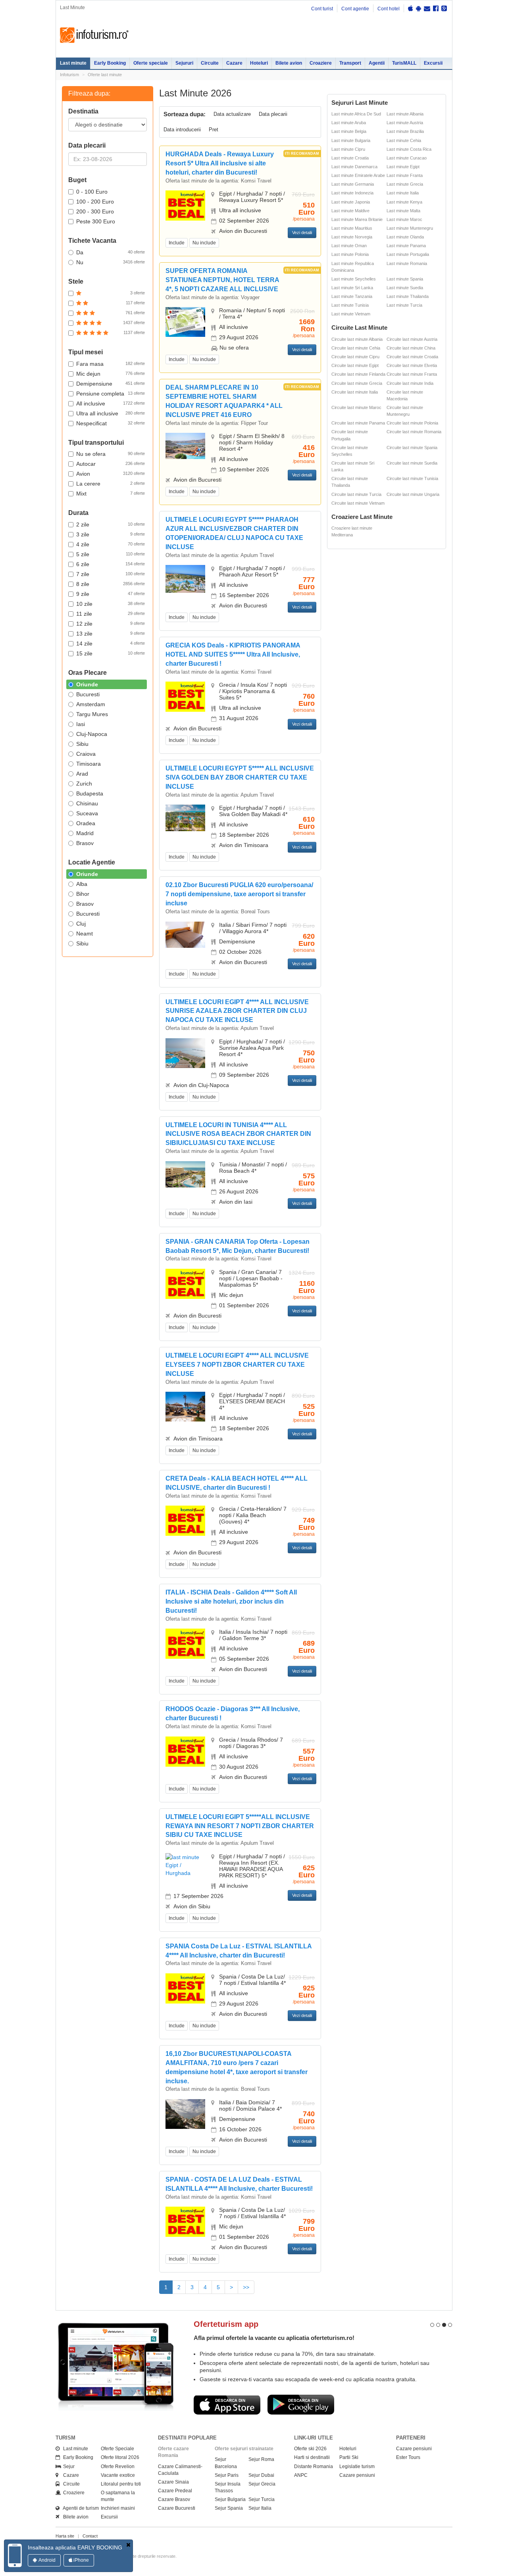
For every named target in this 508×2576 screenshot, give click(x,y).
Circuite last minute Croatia (412, 357)
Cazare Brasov (174, 2499)
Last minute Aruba (349, 123)
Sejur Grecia (262, 2484)
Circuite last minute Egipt (355, 365)
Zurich (84, 784)
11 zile (111, 614)
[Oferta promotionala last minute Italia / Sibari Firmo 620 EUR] (185, 934)
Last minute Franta (405, 175)
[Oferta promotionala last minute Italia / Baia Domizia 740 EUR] (185, 2113)
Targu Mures (92, 714)
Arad (82, 774)
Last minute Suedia (405, 288)
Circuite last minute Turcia (356, 494)
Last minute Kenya (404, 202)
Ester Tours (408, 2457)
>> (246, 2287)
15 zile (111, 653)
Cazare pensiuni (357, 2475)
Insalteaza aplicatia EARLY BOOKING (75, 2547)
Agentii (377, 63)
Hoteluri (259, 63)
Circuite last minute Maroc (356, 407)
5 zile (111, 554)
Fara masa (111, 364)
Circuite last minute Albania (357, 339)
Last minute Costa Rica (409, 149)
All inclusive (111, 403)
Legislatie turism (357, 2467)
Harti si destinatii (312, 2457)
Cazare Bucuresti (177, 2508)
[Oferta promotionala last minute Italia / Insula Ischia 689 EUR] (185, 1643)
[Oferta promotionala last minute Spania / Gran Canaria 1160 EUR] (185, 1283)
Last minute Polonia (350, 254)
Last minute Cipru (348, 149)
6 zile (111, 564)
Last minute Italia (403, 193)
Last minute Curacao (407, 158)
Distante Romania (314, 2467)
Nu (111, 262)
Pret (214, 130)
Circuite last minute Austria (412, 339)
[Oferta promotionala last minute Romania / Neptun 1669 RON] (185, 322)
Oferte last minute (105, 75)
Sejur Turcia (262, 2499)
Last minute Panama (406, 246)
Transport (350, 63)
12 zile (111, 624)
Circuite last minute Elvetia (412, 365)
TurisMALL (404, 63)
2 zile (111, 524)
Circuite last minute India (410, 383)
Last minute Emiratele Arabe (358, 175)
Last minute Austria (405, 123)
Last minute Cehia (404, 140)
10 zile (111, 604)
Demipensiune (111, 384)
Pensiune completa (111, 394)
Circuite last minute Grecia (357, 383)
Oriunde (87, 684)
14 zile (111, 644)
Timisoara (89, 764)
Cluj (81, 924)
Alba (82, 884)
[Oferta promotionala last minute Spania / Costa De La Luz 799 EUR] (185, 2221)
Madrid (85, 833)
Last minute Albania (405, 114)
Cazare (234, 63)
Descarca (227, 2405)
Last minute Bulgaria (351, 140)
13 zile (111, 634)
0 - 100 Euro (92, 192)
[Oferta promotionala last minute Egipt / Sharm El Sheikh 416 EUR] (185, 446)
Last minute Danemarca (354, 167)
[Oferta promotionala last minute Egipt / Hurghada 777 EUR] (185, 578)
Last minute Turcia (404, 305)
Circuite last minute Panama (358, 423)
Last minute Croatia (350, 158)
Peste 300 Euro (96, 221)
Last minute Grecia (405, 184)
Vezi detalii (302, 232)
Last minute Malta (403, 211)
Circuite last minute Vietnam (358, 503)
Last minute (73, 63)
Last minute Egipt (403, 167)
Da (111, 252)
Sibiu (82, 744)
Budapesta (90, 793)
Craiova (86, 754)
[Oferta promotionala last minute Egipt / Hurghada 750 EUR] (185, 1053)
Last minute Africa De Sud (356, 114)
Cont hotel (389, 9)
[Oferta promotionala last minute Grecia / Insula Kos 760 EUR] (185, 696)
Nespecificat (111, 423)
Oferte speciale (151, 63)
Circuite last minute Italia (355, 392)
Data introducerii (182, 130)
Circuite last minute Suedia (412, 463)
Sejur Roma (261, 2459)
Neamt (85, 934)
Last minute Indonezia (352, 193)
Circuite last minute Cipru (355, 357)
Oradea (86, 823)
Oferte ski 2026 (310, 2449)
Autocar (111, 464)
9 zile (111, 594)
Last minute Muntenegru (410, 228)
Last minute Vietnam (351, 314)
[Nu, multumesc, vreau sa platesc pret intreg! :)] (128, 2545)
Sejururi (184, 63)
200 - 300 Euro (95, 211)
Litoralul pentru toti (121, 2484)
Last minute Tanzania (352, 296)
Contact (90, 2536)
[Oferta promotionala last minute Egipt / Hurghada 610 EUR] (185, 818)
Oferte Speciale (117, 2449)
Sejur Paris (227, 2475)
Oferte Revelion (118, 2467)
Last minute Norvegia (352, 237)
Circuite (210, 63)
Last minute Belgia (349, 131)
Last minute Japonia (351, 202)
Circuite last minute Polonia (412, 423)
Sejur (67, 2467)
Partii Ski (349, 2457)
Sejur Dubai (261, 2475)
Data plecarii (273, 114)
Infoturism (94, 35)
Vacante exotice (118, 2475)
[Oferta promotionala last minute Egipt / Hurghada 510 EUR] (185, 205)
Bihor (83, 894)
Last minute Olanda (405, 237)
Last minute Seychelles (354, 279)
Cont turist (322, 9)
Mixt (111, 494)
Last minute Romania (407, 263)
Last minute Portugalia (408, 254)
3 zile (111, 534)
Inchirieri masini (118, 2508)
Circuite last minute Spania (412, 448)
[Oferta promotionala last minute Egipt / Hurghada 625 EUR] (185, 1864)
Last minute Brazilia (405, 131)
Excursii (433, 63)
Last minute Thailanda (408, 296)
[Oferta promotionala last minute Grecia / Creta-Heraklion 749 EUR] (185, 1520)
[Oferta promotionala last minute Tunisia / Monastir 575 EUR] (185, 1174)
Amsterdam (91, 704)
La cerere (111, 484)
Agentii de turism (79, 2508)
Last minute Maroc (404, 219)
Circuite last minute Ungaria (413, 494)
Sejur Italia (260, 2508)
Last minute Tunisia (350, 305)
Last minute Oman (349, 246)
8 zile (111, 584)
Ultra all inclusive (111, 413)
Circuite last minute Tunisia (412, 478)
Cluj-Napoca (92, 734)
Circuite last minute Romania (414, 432)
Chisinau (87, 803)
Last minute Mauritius (352, 228)
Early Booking (110, 63)
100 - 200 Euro (95, 202)
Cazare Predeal (175, 2491)
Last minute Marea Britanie (357, 219)
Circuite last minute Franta (412, 374)
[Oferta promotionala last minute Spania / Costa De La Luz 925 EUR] (185, 1988)
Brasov (85, 843)
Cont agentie (355, 9)
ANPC (301, 2475)
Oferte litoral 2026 (120, 2457)
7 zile (111, 574)
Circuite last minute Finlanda (358, 374)
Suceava (87, 813)
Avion (111, 474)
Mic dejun (111, 374)
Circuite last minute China (411, 348)
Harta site (65, 2536)
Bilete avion (289, 63)
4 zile (111, 544)
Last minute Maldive (350, 211)
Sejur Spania (229, 2508)
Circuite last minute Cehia (356, 348)
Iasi (81, 724)
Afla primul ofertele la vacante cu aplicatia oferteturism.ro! (274, 2338)
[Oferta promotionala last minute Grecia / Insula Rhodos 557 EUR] (185, 1751)
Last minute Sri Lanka (352, 288)
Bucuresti (88, 694)
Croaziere (321, 63)
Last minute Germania (353, 184)
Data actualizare (232, 114)
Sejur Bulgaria (230, 2499)
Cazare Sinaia (173, 2482)
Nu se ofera (111, 454)
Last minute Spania (405, 279)
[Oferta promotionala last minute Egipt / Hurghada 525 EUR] (185, 1406)
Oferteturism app (226, 2324)
